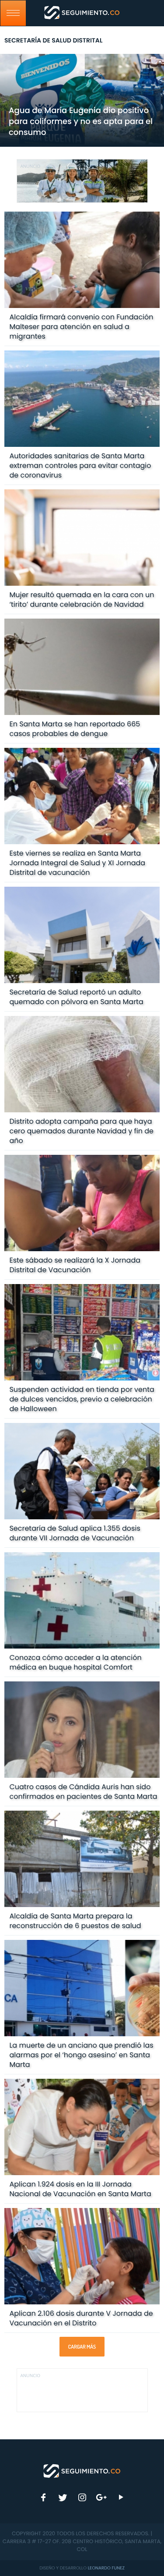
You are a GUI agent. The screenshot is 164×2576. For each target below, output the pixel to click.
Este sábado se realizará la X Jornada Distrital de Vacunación (75, 1265)
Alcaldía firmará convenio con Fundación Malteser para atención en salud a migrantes (81, 327)
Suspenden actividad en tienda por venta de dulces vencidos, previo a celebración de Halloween (82, 1399)
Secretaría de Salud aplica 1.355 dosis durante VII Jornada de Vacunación (75, 1533)
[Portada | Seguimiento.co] (82, 2470)
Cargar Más (82, 2347)
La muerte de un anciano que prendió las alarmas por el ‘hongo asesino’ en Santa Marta (81, 2055)
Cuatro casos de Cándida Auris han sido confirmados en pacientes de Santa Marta (83, 1792)
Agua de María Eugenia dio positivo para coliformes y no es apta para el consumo (81, 122)
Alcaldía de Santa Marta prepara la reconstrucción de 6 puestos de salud (75, 1921)
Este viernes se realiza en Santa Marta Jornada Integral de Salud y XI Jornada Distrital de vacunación (77, 863)
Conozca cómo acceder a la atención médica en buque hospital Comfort (75, 1662)
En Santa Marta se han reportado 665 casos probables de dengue (75, 729)
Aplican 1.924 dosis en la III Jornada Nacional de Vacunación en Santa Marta (80, 2189)
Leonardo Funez (106, 2568)
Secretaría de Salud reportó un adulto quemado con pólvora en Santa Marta (76, 997)
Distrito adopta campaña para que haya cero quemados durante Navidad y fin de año (81, 1131)
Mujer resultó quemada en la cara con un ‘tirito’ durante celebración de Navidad (82, 600)
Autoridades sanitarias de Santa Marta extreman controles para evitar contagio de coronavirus (80, 465)
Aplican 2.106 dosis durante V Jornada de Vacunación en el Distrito (81, 2318)
